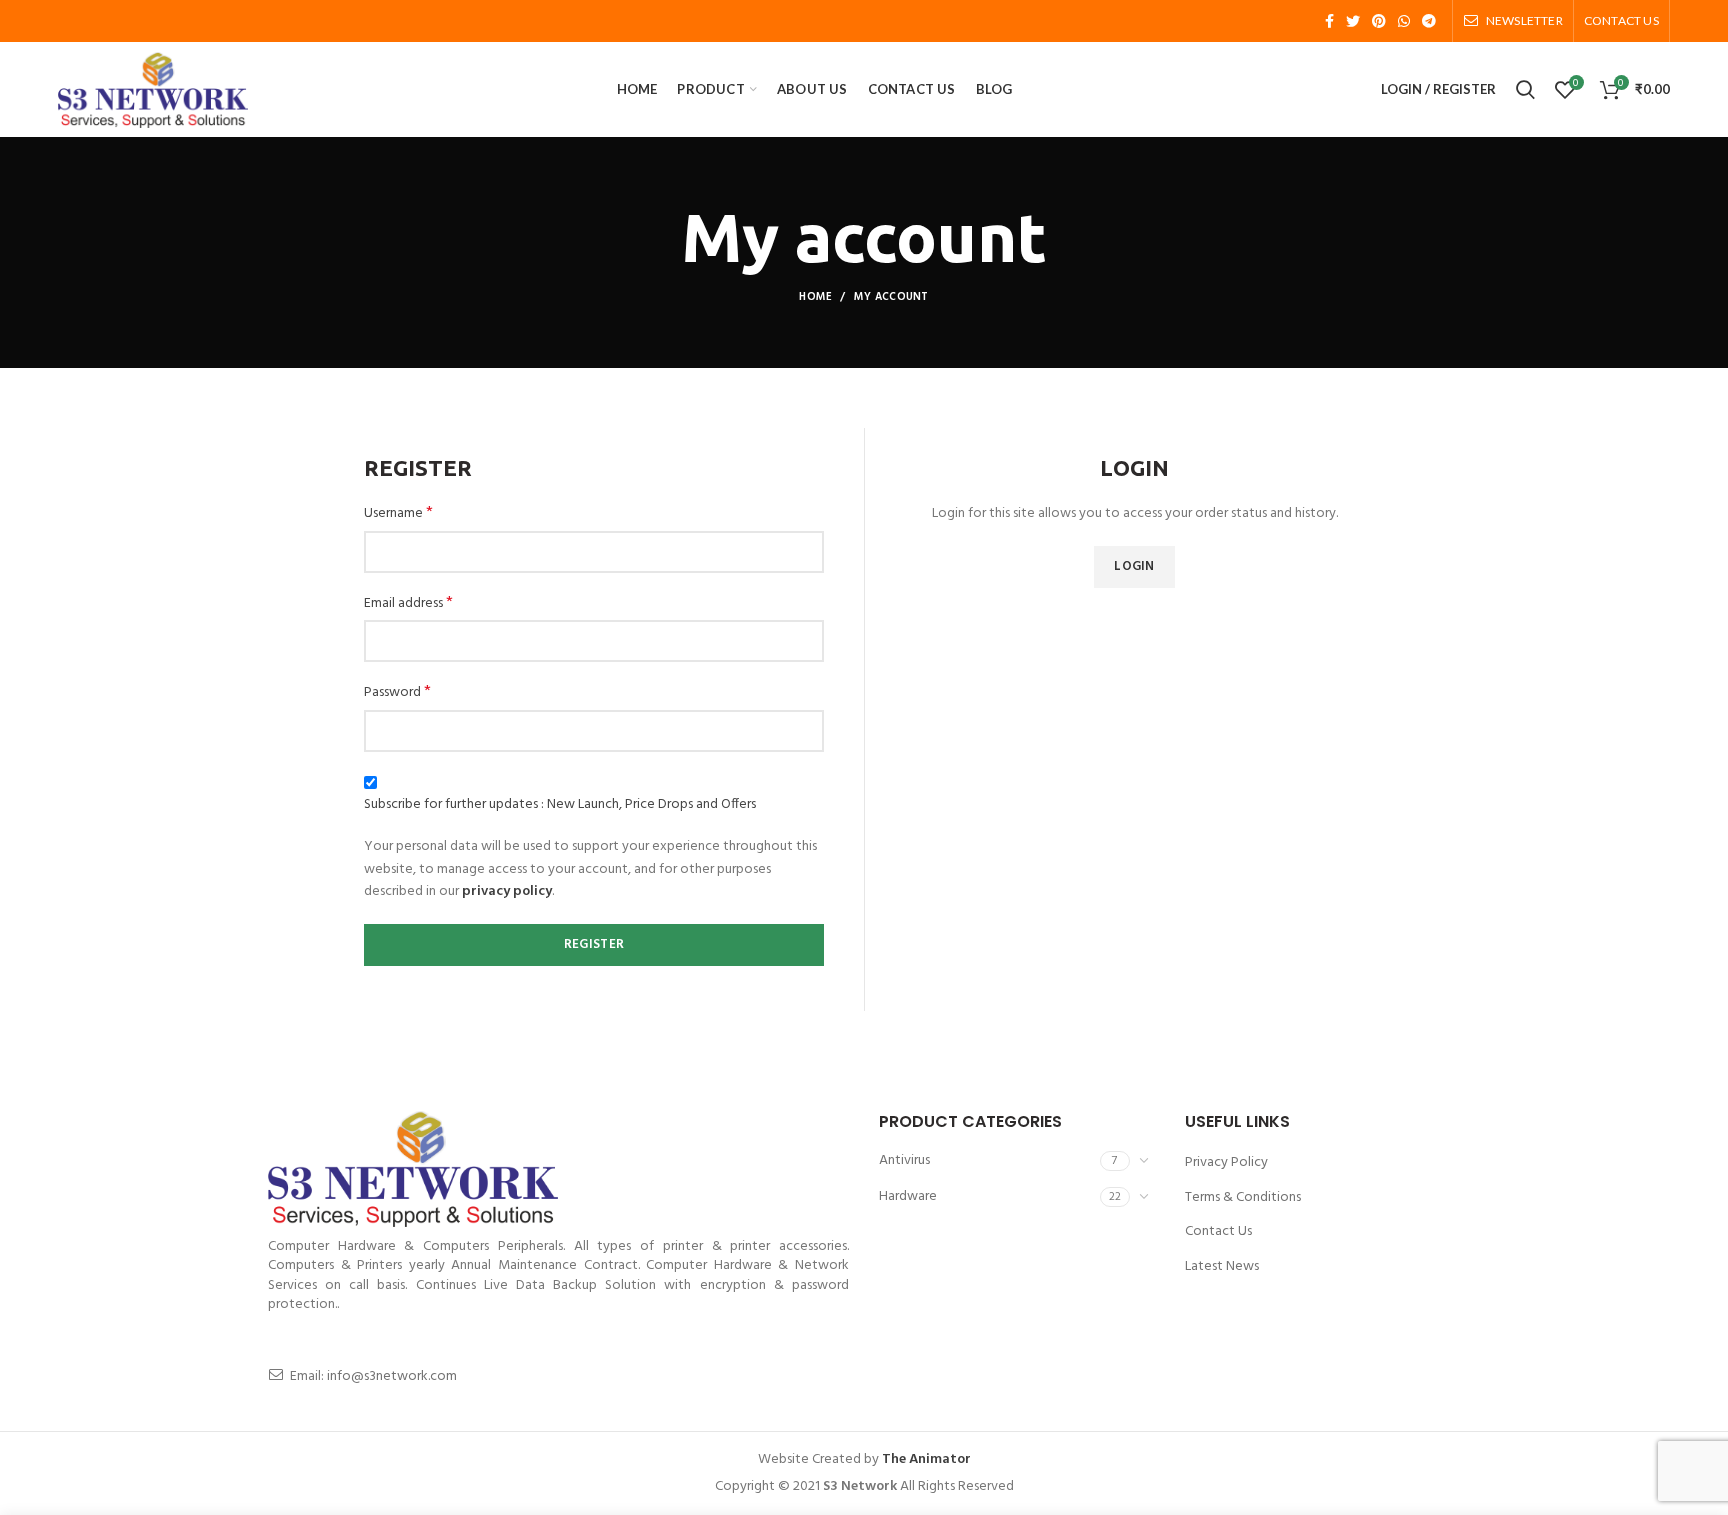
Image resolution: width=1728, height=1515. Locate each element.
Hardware (908, 1196)
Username (398, 514)
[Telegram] (1429, 21)
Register (594, 944)
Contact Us (1218, 1231)
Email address (408, 604)
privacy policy (507, 891)
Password (397, 693)
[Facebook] (1329, 21)
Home (815, 297)
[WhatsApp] (1404, 21)
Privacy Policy (1226, 1162)
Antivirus (904, 1160)
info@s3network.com (392, 1376)
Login (1134, 566)
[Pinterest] (1379, 21)
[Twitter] (1353, 21)
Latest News (1222, 1266)
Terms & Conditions (1243, 1197)
